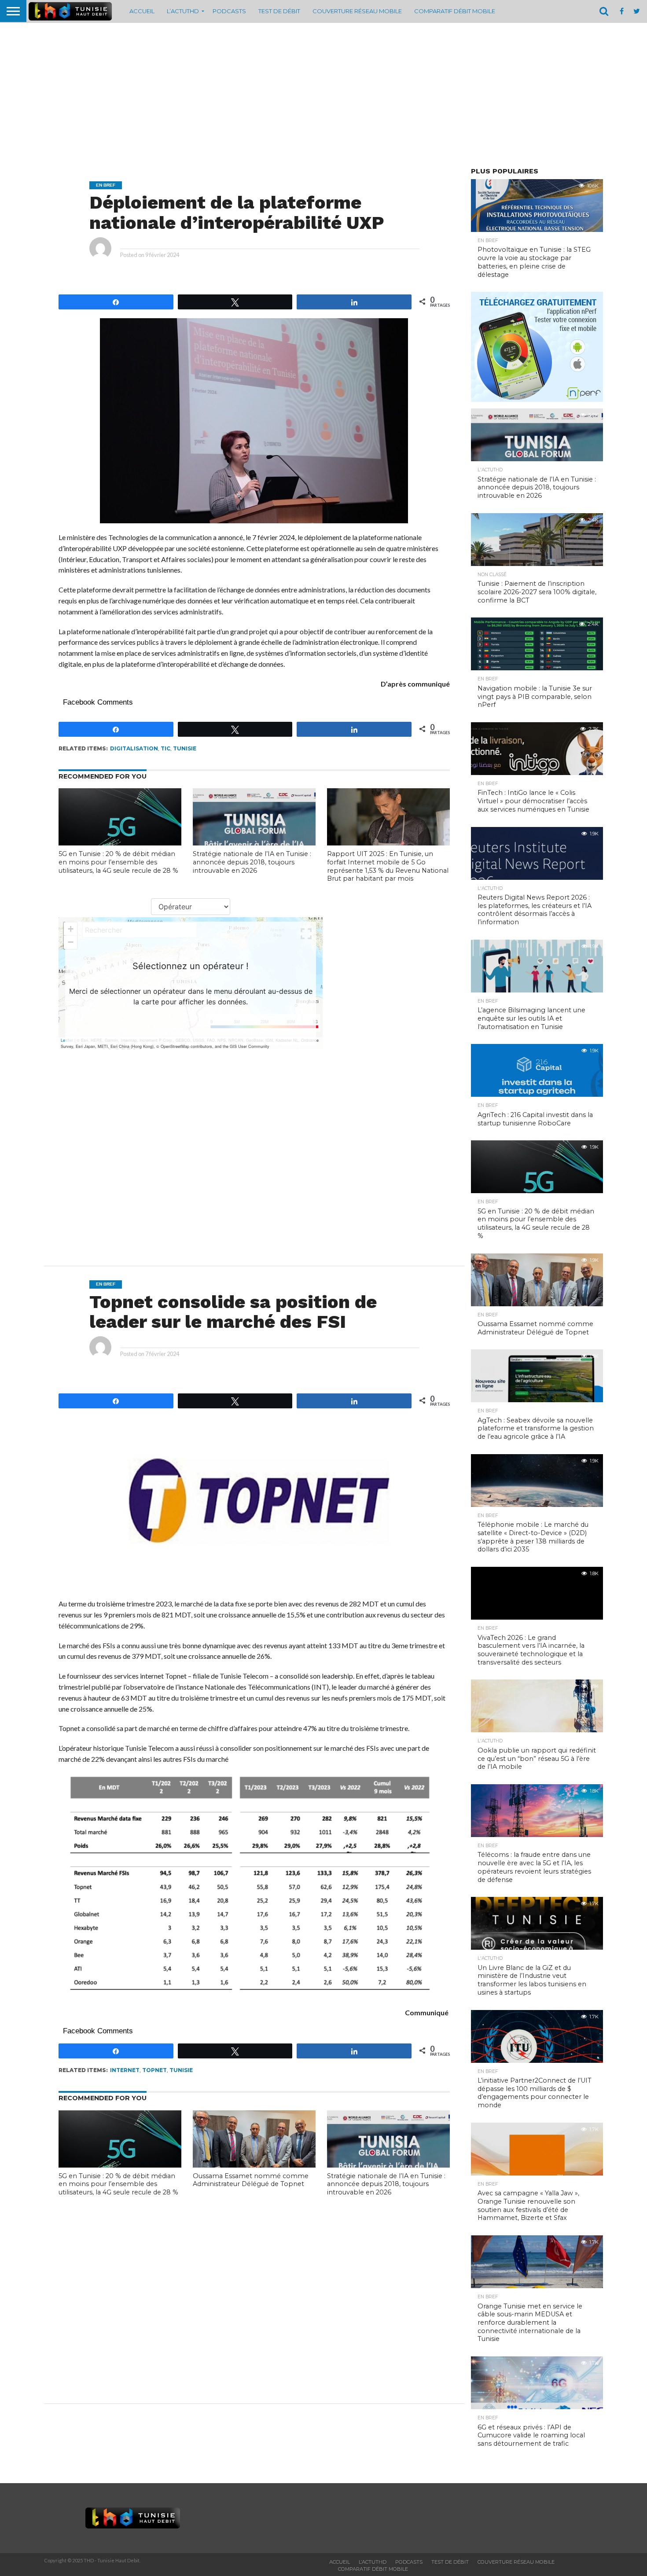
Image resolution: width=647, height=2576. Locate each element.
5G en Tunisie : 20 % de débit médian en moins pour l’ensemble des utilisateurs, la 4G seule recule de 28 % (118, 862)
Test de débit (279, 11)
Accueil (142, 11)
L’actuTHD (183, 11)
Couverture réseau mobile (357, 11)
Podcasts (229, 11)
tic (165, 748)
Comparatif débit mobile (455, 11)
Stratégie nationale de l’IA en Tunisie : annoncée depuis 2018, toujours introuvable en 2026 (252, 862)
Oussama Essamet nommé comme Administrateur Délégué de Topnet (251, 2180)
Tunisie (185, 748)
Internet (125, 2070)
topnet (154, 2070)
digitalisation (134, 748)
